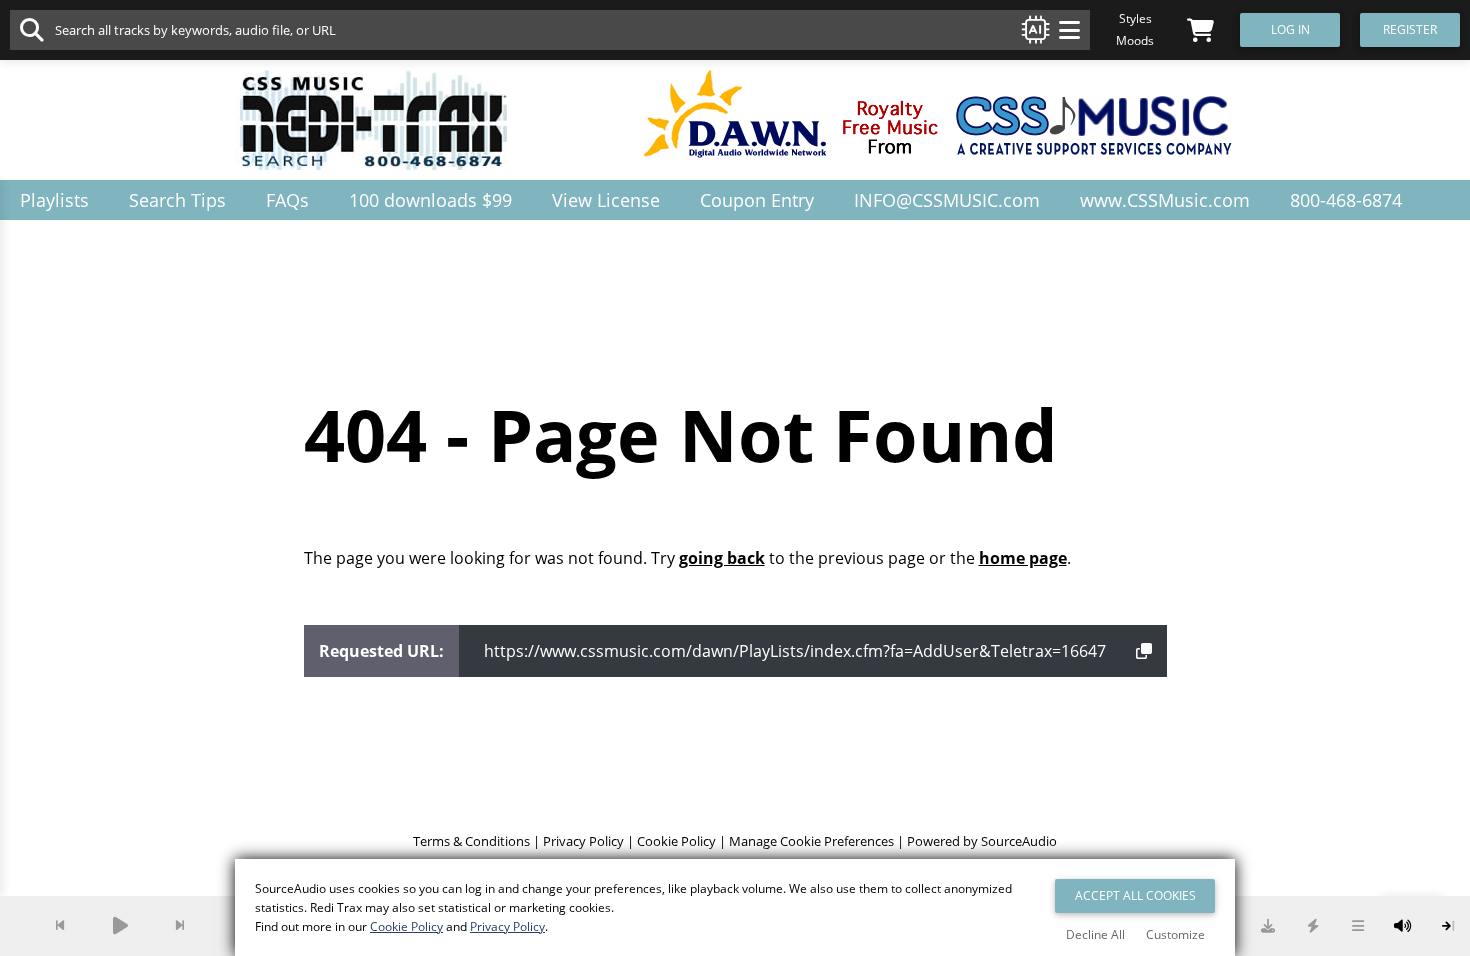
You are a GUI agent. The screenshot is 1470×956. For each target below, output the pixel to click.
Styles (1135, 18)
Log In (1290, 29)
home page (1023, 558)
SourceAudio (1019, 841)
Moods (1135, 40)
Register (1410, 29)
